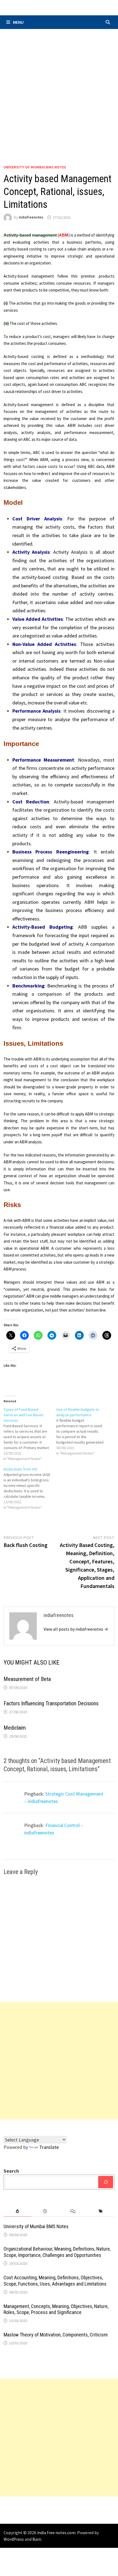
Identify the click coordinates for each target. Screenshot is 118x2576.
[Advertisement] (59, 91)
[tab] (17, 2211)
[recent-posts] (45, 2211)
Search (11, 2171)
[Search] (106, 2182)
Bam (37, 2539)
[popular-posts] (17, 2211)
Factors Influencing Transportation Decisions (51, 1703)
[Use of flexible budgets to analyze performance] (83, 1431)
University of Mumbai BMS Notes (35, 167)
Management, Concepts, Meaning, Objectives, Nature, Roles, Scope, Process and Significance (56, 2309)
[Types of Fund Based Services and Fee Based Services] (30, 1434)
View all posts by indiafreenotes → (76, 1629)
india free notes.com (56, 2533)
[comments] (73, 2211)
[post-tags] (101, 2211)
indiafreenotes (31, 217)
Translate (49, 2147)
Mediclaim (15, 1728)
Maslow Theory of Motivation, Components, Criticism (56, 2335)
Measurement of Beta (27, 1679)
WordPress (14, 2539)
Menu (18, 22)
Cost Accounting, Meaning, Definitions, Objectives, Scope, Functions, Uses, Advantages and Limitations (55, 2281)
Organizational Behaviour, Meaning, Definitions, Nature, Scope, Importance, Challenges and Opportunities (57, 2252)
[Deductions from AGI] (30, 1488)
